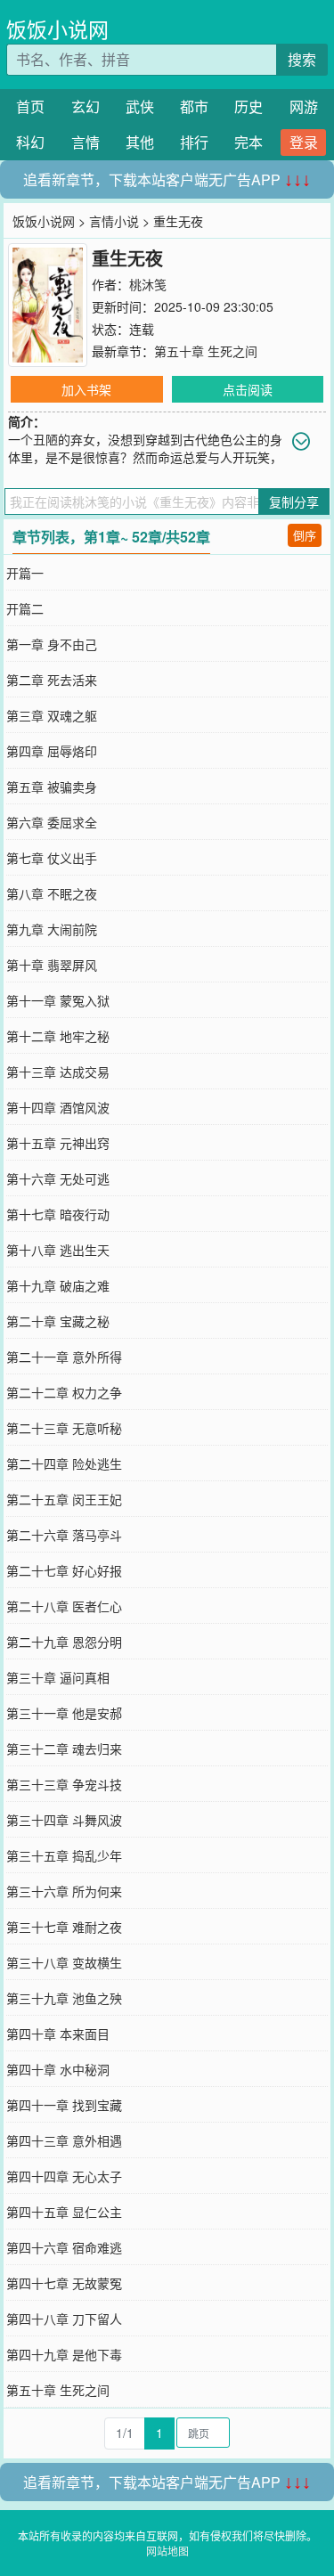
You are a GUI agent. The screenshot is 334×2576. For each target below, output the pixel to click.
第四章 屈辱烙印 (52, 751)
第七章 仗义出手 (52, 858)
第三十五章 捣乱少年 (64, 1855)
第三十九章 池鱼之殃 (64, 1998)
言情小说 (114, 221)
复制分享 (294, 501)
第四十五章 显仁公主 (64, 2212)
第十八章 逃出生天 (58, 1250)
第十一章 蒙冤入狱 (58, 1000)
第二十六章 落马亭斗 (64, 1535)
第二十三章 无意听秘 (64, 1428)
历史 (248, 106)
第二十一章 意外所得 (64, 1357)
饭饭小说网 (57, 29)
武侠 (140, 106)
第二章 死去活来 (52, 680)
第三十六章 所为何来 (64, 1891)
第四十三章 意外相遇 (64, 2140)
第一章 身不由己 (52, 644)
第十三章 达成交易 (58, 1072)
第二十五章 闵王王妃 (64, 1499)
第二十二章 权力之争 (64, 1392)
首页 (30, 106)
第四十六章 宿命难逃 (64, 2247)
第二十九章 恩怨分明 (64, 1642)
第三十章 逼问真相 (58, 1677)
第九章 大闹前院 (52, 929)
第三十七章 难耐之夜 (64, 1927)
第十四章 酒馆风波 (58, 1107)
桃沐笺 (148, 284)
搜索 (302, 59)
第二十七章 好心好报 (64, 1570)
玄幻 (86, 106)
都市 (194, 106)
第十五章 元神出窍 (58, 1143)
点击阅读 (248, 389)
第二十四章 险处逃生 (64, 1463)
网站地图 (167, 2551)
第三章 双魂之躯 (52, 715)
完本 (248, 142)
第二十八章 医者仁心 (64, 1606)
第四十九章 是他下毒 (64, 2354)
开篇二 (25, 608)
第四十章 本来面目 (58, 2034)
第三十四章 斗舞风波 (64, 1820)
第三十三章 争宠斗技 (64, 1784)
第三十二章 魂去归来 (64, 1749)
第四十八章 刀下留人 (64, 2319)
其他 (140, 142)
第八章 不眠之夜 (52, 893)
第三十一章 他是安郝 (64, 1713)
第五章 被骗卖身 (52, 787)
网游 (304, 106)
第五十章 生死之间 (206, 351)
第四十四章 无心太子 (64, 2176)
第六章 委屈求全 (52, 822)
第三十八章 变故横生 (64, 1962)
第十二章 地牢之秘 (58, 1036)
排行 (194, 142)
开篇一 (25, 573)
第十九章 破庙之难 (58, 1285)
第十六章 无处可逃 (58, 1178)
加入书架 (86, 389)
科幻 (30, 142)
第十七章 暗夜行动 (58, 1214)
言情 (86, 142)
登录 (304, 142)
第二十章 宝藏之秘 (58, 1321)
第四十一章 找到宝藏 (64, 2105)
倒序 (305, 535)
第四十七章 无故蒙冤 (64, 2283)
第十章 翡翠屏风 (52, 965)
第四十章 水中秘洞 (58, 2069)
